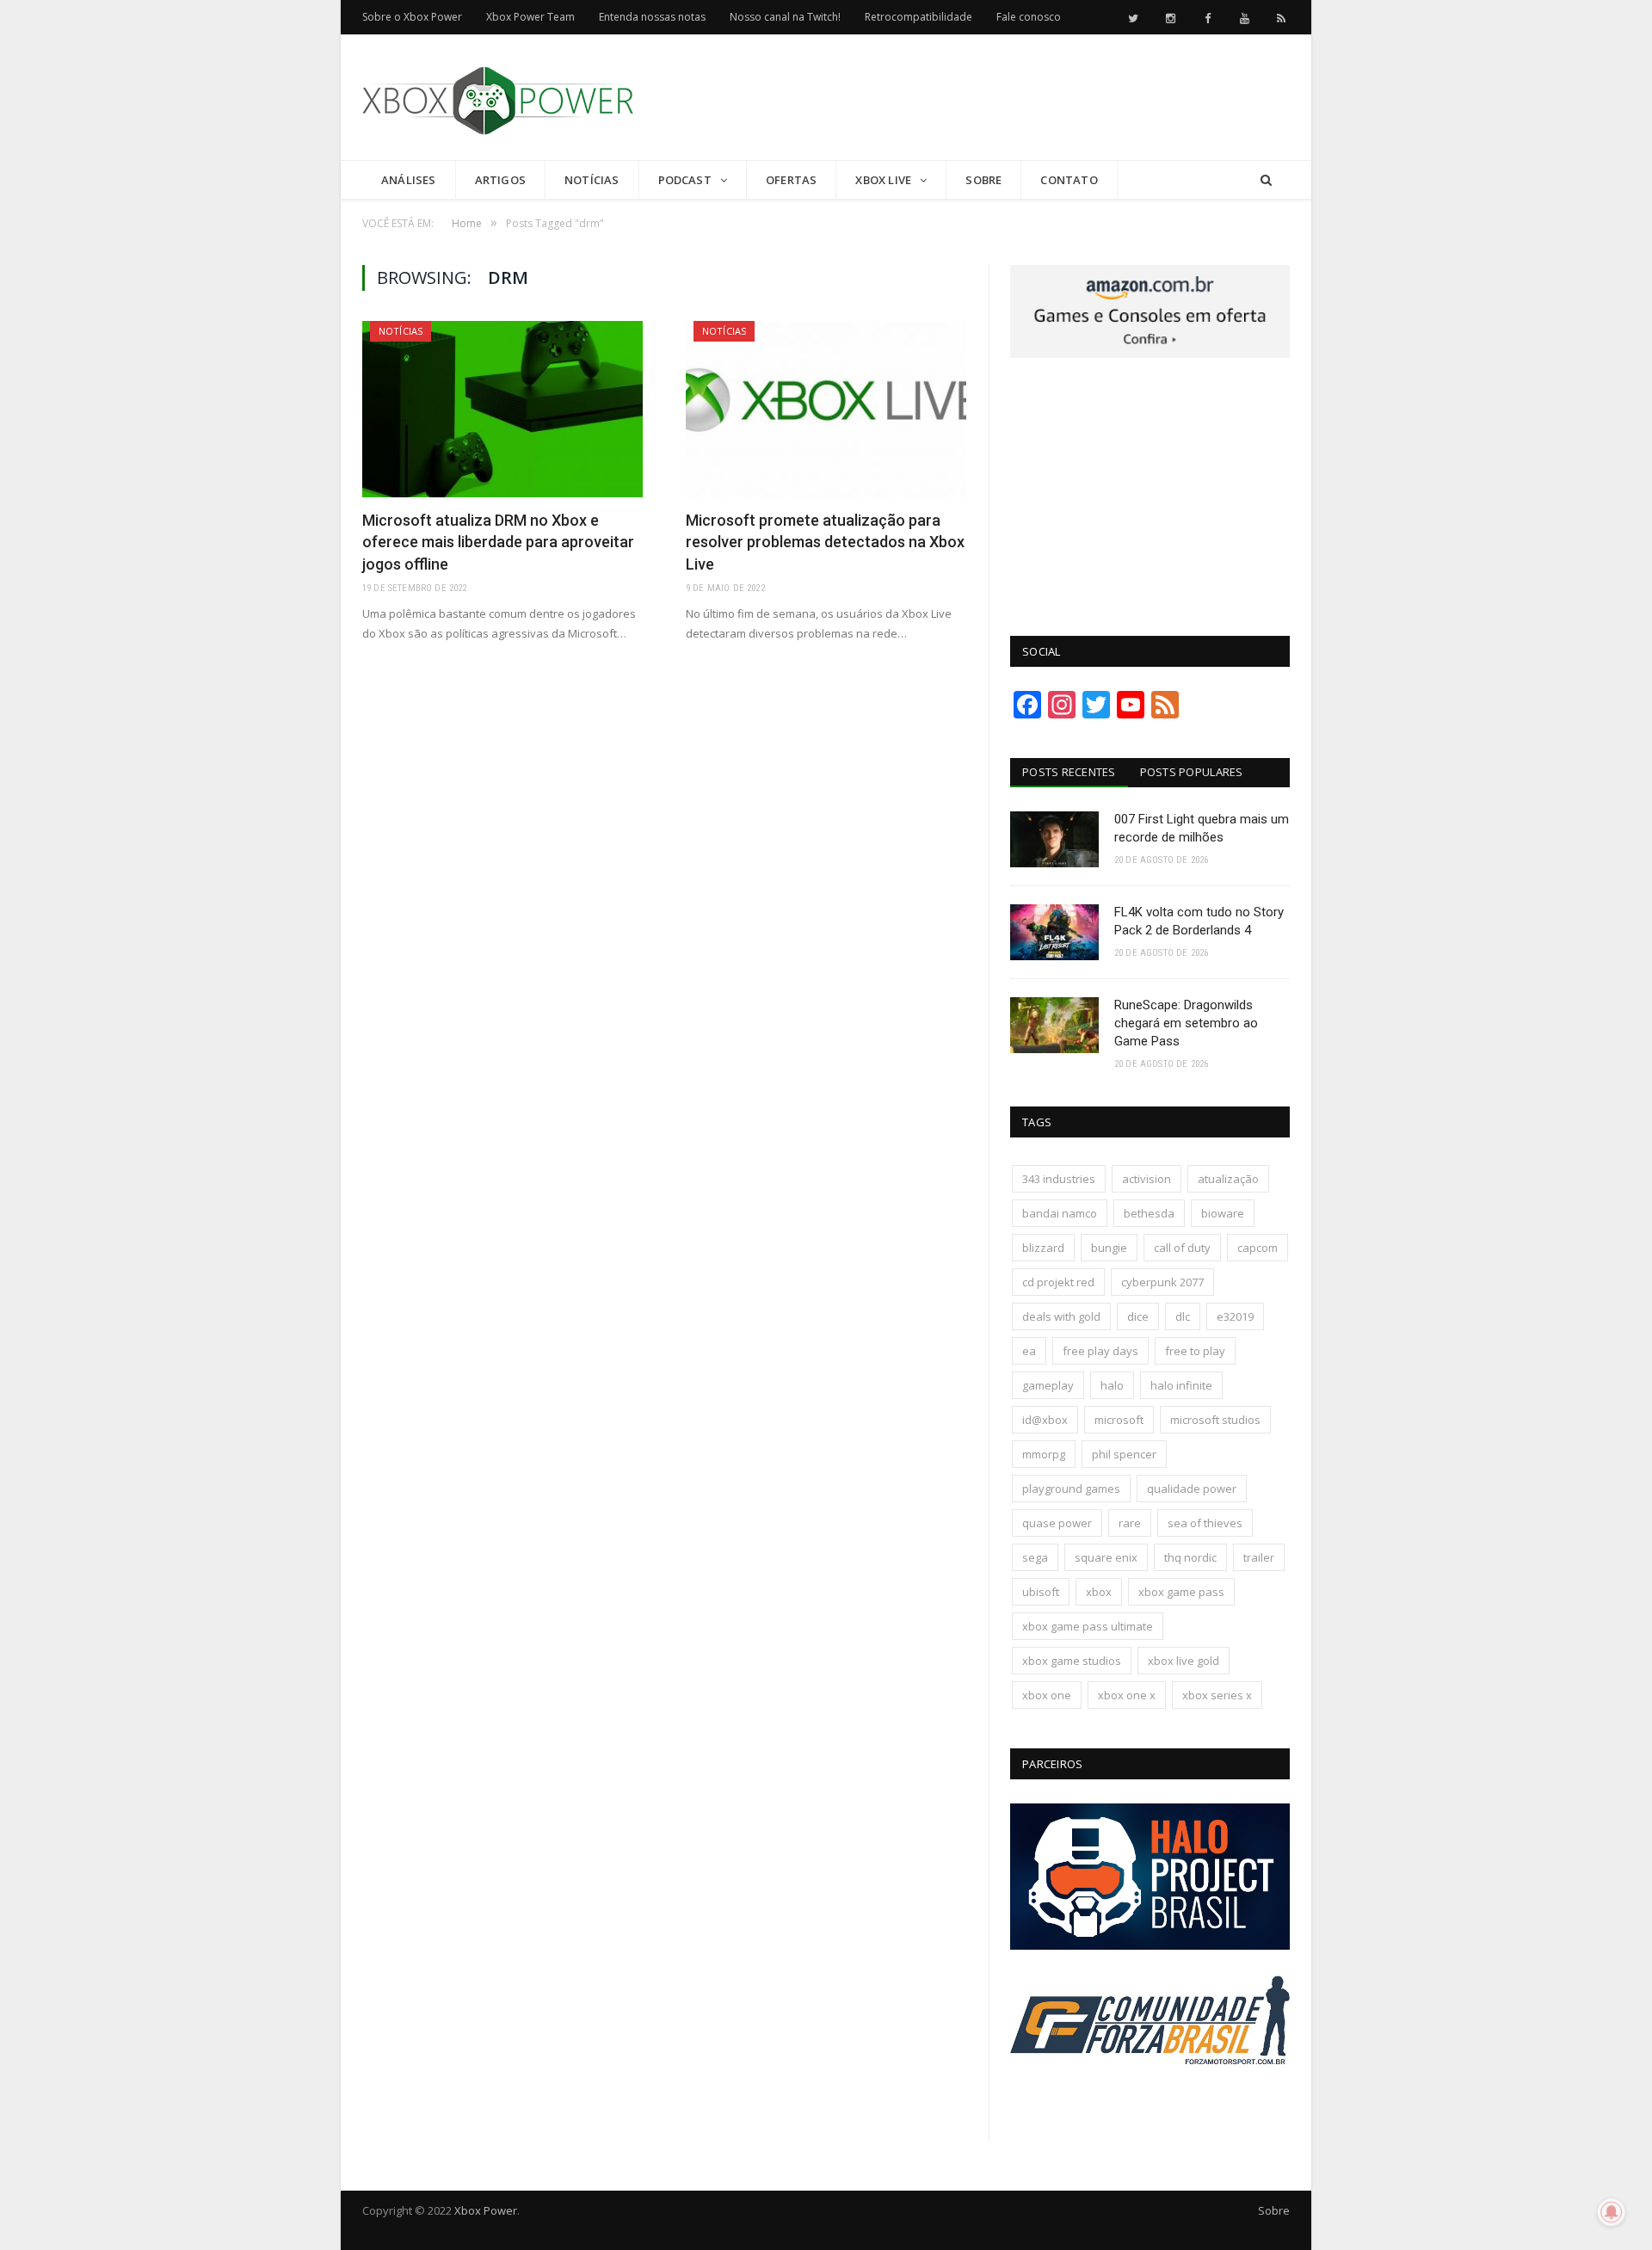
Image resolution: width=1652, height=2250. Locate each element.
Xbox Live (883, 180)
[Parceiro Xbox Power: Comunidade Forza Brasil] (1150, 2097)
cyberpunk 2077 (1162, 1282)
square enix (1106, 1557)
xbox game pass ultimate (1088, 1626)
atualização (1228, 1179)
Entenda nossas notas (652, 17)
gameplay (1048, 1385)
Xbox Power (486, 2210)
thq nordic (1190, 1557)
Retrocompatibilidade (918, 17)
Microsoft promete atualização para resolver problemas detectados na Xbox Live (825, 542)
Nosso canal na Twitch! (785, 17)
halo (1112, 1385)
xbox (1099, 1592)
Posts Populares (1192, 772)
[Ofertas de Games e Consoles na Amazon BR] (1150, 354)
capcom (1257, 1248)
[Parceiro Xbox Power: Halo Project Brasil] (1150, 1945)
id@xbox (1045, 1420)
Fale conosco (1029, 17)
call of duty (1182, 1248)
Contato (1069, 180)
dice (1138, 1316)
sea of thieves (1205, 1523)
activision (1147, 1179)
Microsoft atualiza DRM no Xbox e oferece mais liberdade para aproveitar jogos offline (498, 542)
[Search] (1266, 180)
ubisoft (1041, 1592)
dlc (1183, 1316)
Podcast (685, 180)
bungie (1109, 1248)
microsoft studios (1215, 1420)
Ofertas (791, 180)
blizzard (1043, 1248)
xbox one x (1127, 1695)
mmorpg (1044, 1454)
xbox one (1047, 1695)
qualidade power (1192, 1489)
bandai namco (1060, 1213)
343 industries (1059, 1179)
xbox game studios (1072, 1661)
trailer (1259, 1557)
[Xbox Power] (498, 97)
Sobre (983, 180)
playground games (1071, 1489)
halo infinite (1181, 1385)
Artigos (500, 180)
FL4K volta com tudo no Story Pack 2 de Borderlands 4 (1199, 921)
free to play (1195, 1351)
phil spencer (1124, 1454)
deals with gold (1061, 1316)
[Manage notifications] (1612, 2212)
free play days (1100, 1351)
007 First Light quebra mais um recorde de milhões (1202, 828)
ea (1029, 1351)
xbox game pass (1181, 1592)
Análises (409, 180)
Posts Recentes (1069, 772)
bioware (1223, 1213)
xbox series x (1217, 1695)
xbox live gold (1184, 1661)
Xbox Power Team (530, 17)
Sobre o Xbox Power (412, 17)
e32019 (1235, 1316)
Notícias (592, 180)
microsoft (1119, 1420)
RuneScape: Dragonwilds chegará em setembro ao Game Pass (1186, 1023)
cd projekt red (1058, 1282)
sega (1035, 1557)
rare (1130, 1523)
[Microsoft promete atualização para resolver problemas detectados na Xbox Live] (826, 409)
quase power (1057, 1523)
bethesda (1149, 1213)
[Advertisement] (977, 98)
